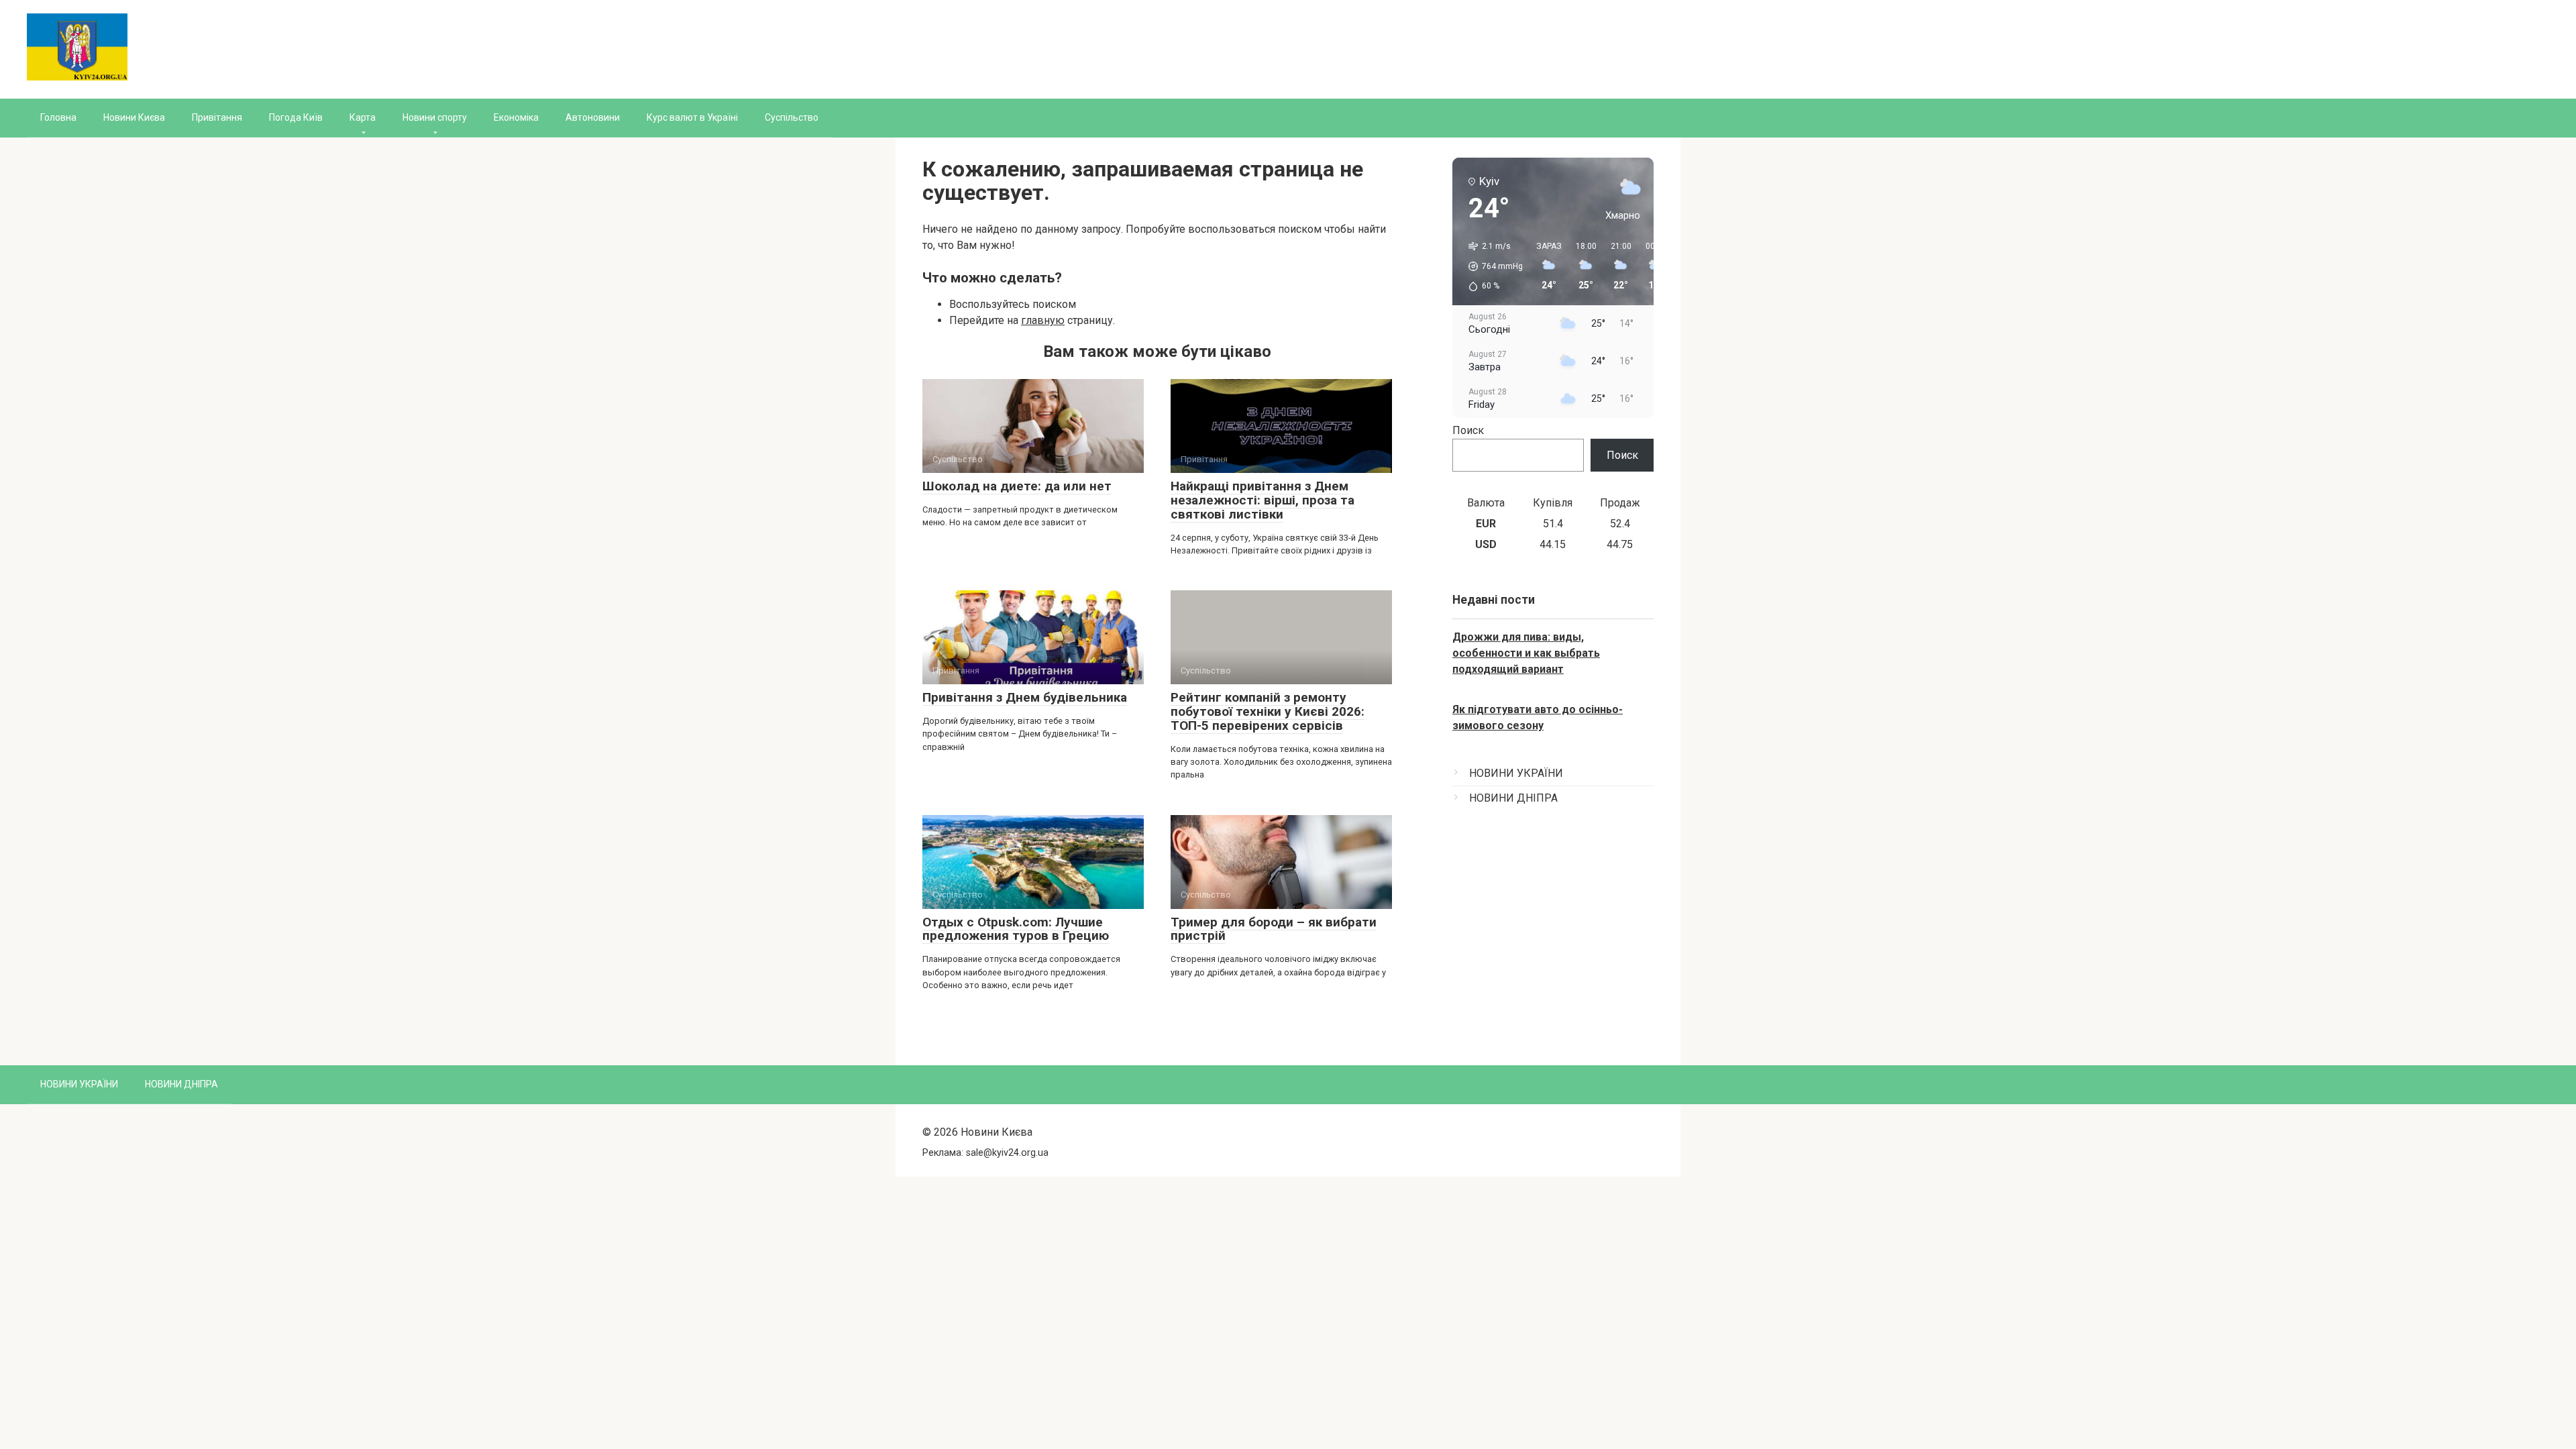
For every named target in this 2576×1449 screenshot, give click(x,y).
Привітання (217, 117)
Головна (58, 117)
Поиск (1468, 430)
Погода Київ (296, 117)
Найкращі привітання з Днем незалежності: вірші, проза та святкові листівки (1263, 500)
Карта (363, 117)
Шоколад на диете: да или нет (1017, 486)
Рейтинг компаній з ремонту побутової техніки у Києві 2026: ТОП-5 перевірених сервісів (1268, 711)
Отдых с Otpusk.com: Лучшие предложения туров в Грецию (1016, 929)
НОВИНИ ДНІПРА (1513, 798)
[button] (1491, 266)
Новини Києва (134, 117)
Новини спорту (435, 117)
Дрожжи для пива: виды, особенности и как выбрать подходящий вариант (1526, 653)
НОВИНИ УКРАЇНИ (1516, 773)
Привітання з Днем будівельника (1025, 697)
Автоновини (593, 117)
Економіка (516, 117)
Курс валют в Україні (692, 117)
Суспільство (792, 117)
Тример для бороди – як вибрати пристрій (1274, 929)
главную (1043, 320)
